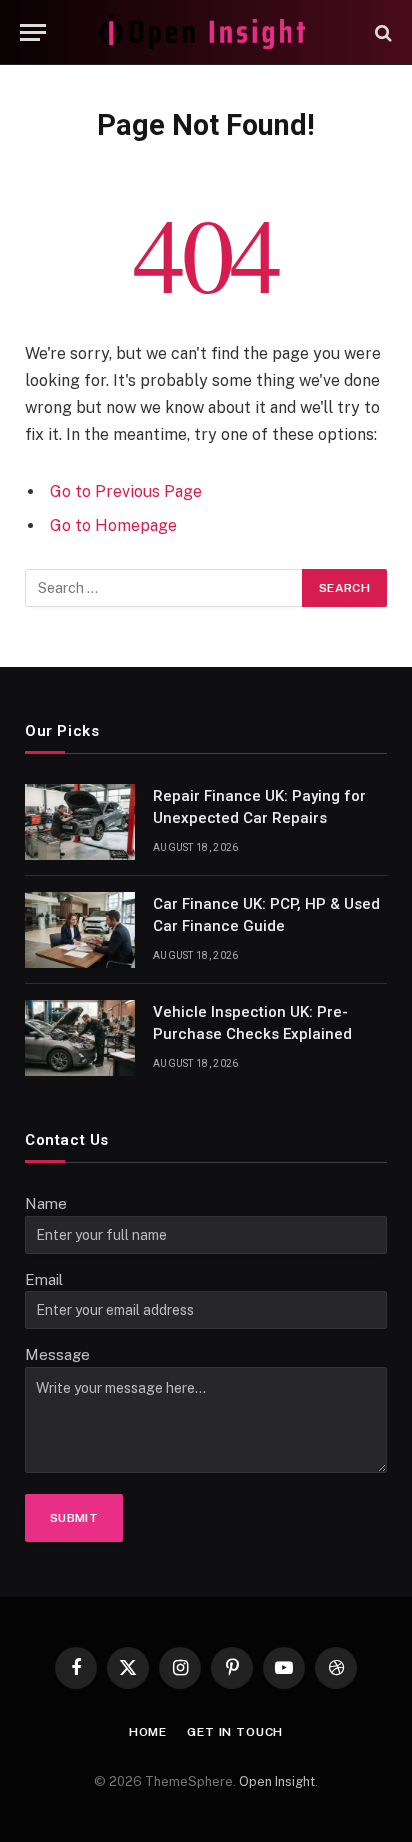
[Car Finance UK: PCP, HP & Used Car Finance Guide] (80, 930)
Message (57, 1354)
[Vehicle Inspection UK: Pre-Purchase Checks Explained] (80, 1038)
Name (46, 1203)
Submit (74, 1518)
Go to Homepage (113, 525)
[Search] (381, 32)
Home (148, 1732)
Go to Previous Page (126, 491)
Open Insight (277, 1781)
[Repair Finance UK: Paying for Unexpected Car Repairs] (80, 822)
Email (44, 1279)
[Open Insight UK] (206, 32)
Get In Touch (235, 1732)
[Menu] (33, 32)
